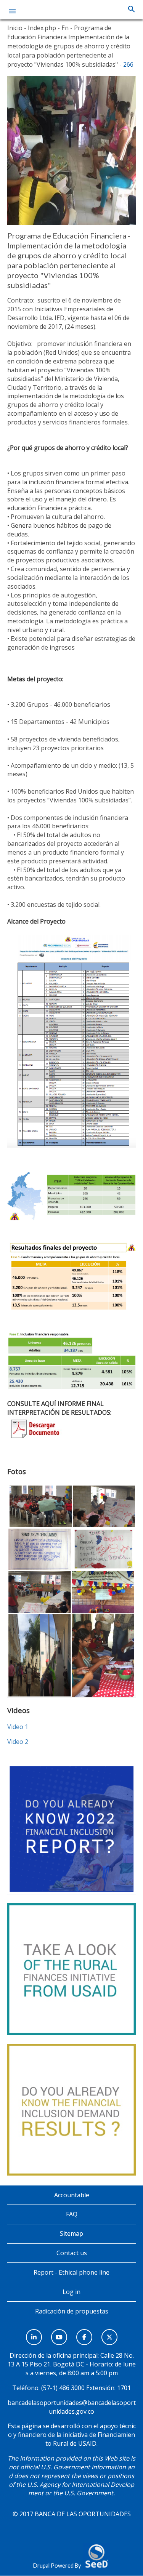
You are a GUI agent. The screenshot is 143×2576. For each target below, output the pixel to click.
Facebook (84, 2333)
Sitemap (71, 2233)
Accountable (72, 2195)
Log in (71, 2292)
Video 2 (18, 1742)
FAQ (72, 2214)
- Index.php (39, 28)
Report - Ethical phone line (71, 2272)
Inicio (15, 28)
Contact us (72, 2253)
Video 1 (18, 1727)
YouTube (59, 2333)
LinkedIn (34, 2333)
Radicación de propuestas (72, 2311)
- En (62, 28)
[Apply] (131, 9)
